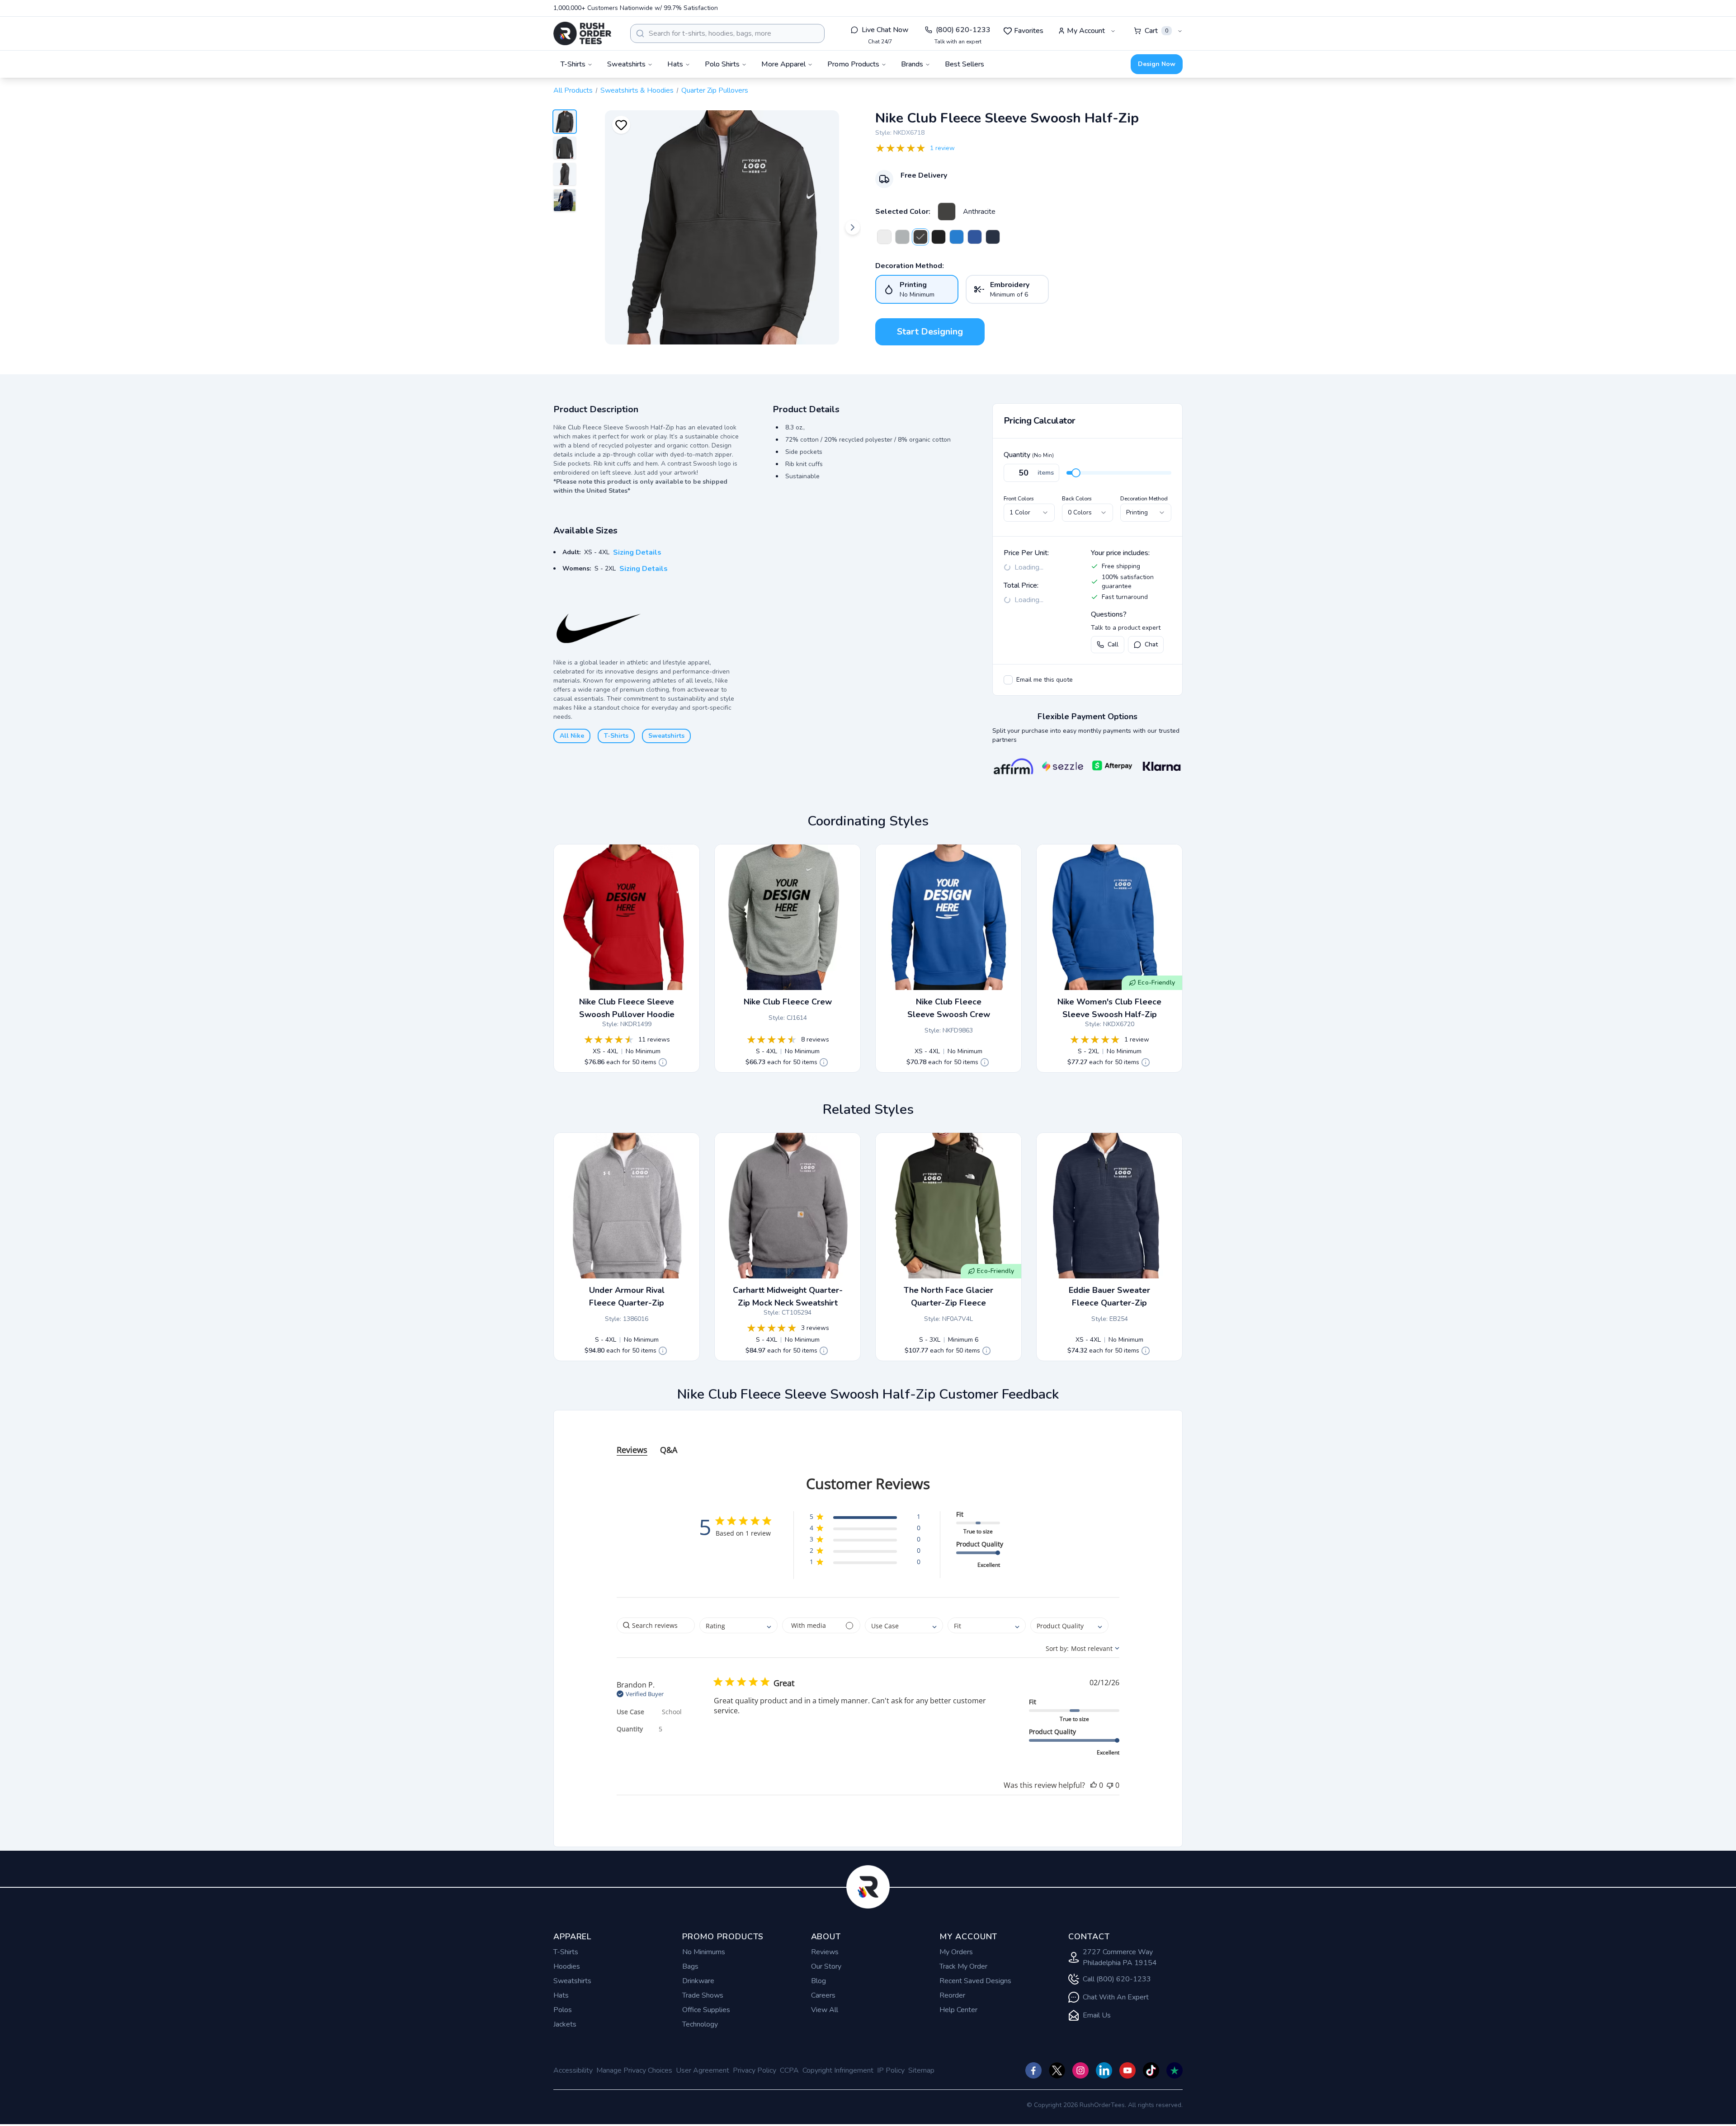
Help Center (958, 2010)
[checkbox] (1008, 680)
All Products (573, 90)
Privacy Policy (755, 2070)
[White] (884, 237)
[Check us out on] (1104, 2070)
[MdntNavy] (993, 237)
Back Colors (1077, 499)
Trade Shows (703, 1995)
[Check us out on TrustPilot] (1175, 2070)
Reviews (825, 1952)
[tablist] (868, 1441)
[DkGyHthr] (902, 237)
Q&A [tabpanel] (669, 1450)
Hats (561, 1995)
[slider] (1076, 473)
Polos (563, 2010)
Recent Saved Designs (975, 1981)
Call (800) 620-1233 (1117, 1979)
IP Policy (891, 2070)
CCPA (789, 2070)
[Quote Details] (663, 1062)
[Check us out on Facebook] (1033, 2070)
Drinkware (698, 1981)
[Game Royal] (975, 237)
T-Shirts (616, 736)
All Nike (572, 736)
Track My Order (963, 1966)
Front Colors (1019, 499)
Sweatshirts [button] (626, 64)
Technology (700, 2024)
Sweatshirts (666, 736)
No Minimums (704, 1952)
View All (825, 2010)
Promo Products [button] (853, 64)
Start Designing (930, 332)
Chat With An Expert (1116, 1997)
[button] (865, 1518)
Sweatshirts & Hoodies (637, 90)
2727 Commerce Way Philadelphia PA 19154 (1120, 1957)
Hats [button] (675, 64)
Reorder (952, 1995)
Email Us (1097, 2015)
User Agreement (703, 2070)
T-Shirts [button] (573, 64)
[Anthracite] (947, 212)
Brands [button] (912, 64)
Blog (818, 1981)
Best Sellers (965, 64)
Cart (1156, 31)
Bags (690, 1966)
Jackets (565, 2024)
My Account (1086, 31)
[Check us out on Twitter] (1057, 2070)
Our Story (826, 1966)
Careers (823, 1995)
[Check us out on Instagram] (1080, 2070)
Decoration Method (1144, 499)
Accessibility (573, 2070)
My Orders (956, 1952)
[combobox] (727, 33)
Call (1113, 644)
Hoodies (567, 1966)
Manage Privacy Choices (634, 2070)
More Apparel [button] (783, 64)
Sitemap (921, 2070)
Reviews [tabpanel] (632, 1450)
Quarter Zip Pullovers (715, 90)
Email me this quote (1045, 680)
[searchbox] (656, 1625)
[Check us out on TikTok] (1151, 2070)
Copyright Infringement (838, 2070)
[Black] (939, 237)
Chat (1151, 644)
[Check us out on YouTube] (1127, 2070)
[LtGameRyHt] (957, 237)
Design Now (1157, 64)
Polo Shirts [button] (722, 64)
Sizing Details (637, 552)
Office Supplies (706, 2010)
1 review (942, 148)
